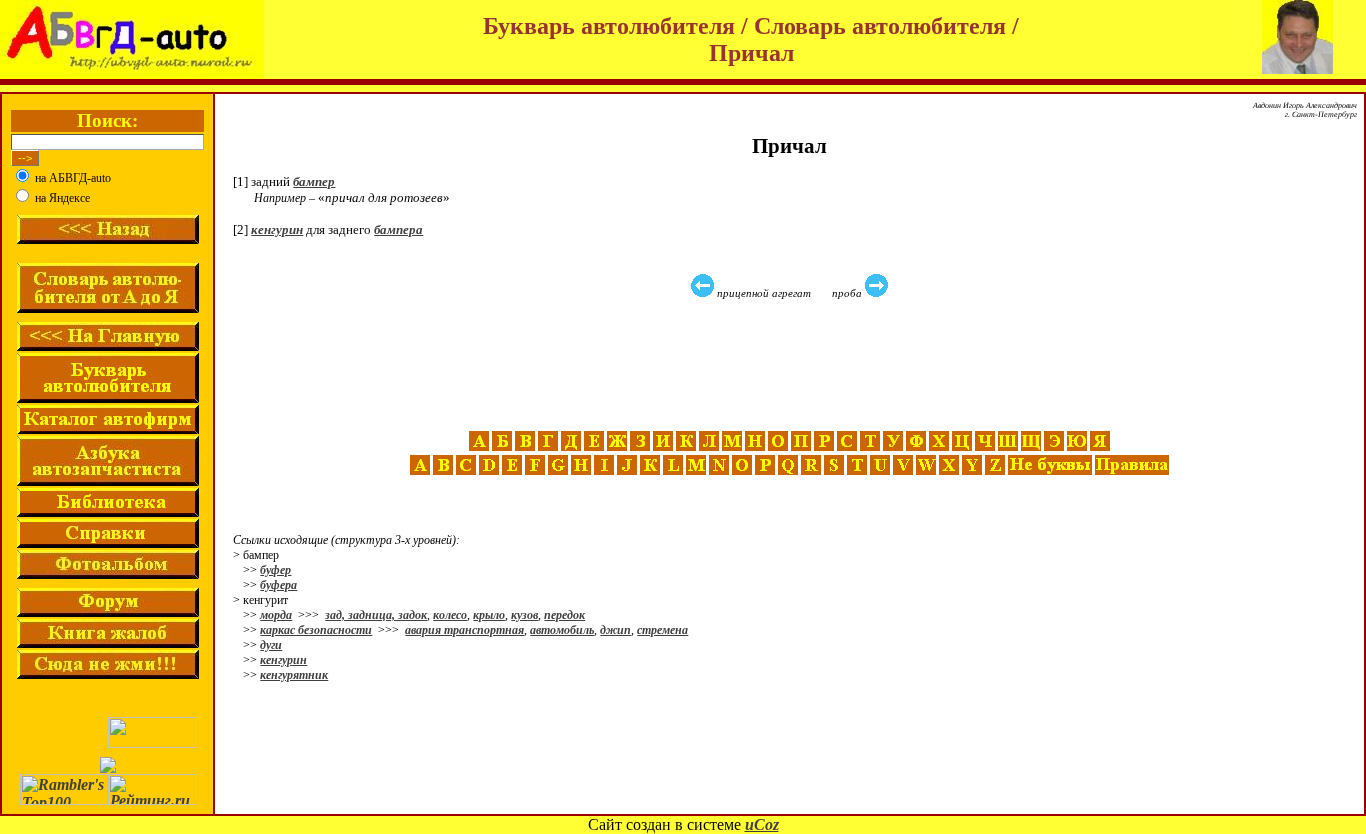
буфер (275, 570)
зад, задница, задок (376, 615)
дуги (271, 645)
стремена (662, 630)
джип (615, 630)
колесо (450, 615)
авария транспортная (464, 630)
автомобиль (562, 630)
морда (276, 615)
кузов (524, 615)
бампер (314, 181)
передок (564, 615)
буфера (278, 585)
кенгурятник (294, 675)
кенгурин (277, 229)
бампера (398, 229)
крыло (489, 615)
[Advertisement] (792, 365)
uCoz (762, 824)
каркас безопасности (316, 630)
